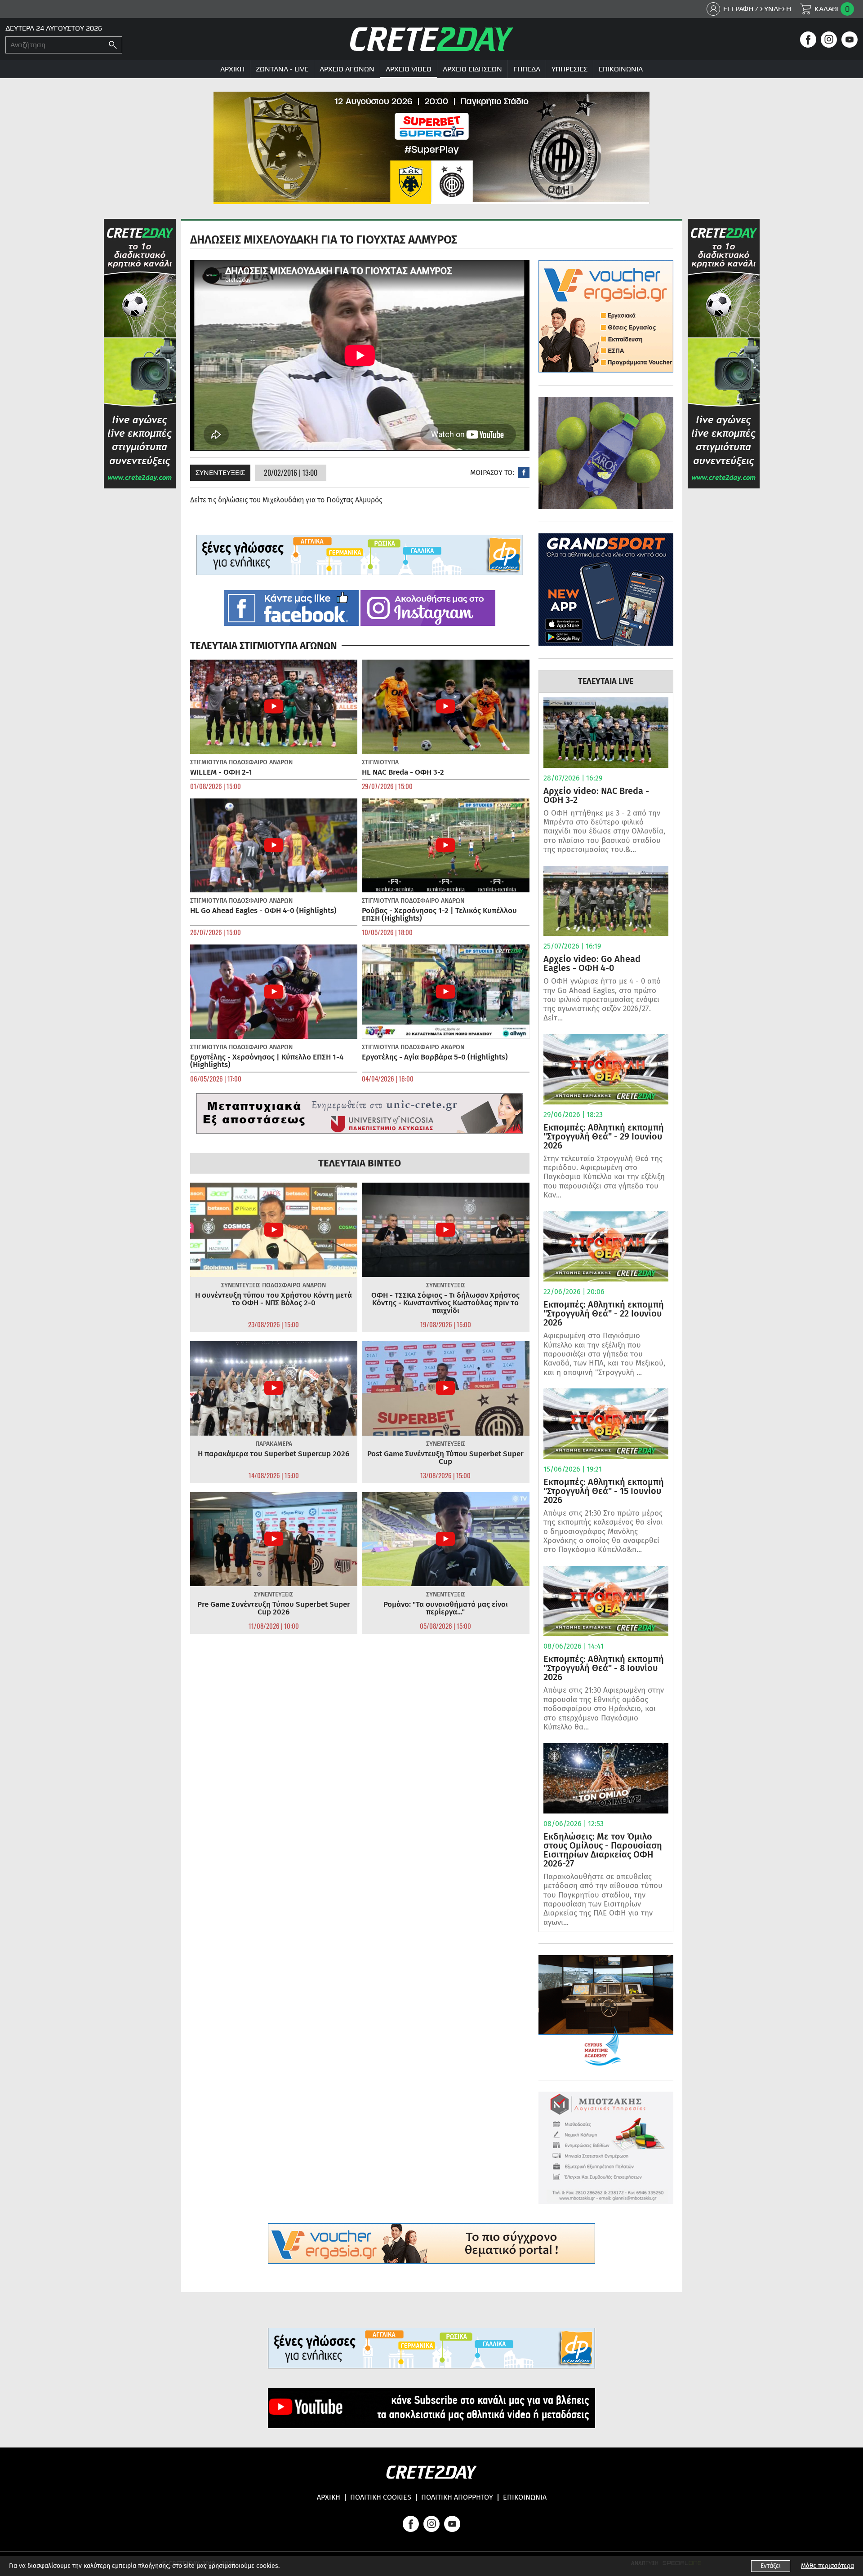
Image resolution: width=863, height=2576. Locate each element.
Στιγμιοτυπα (209, 762)
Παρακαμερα (274, 1444)
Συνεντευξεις (220, 472)
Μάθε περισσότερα (827, 2566)
